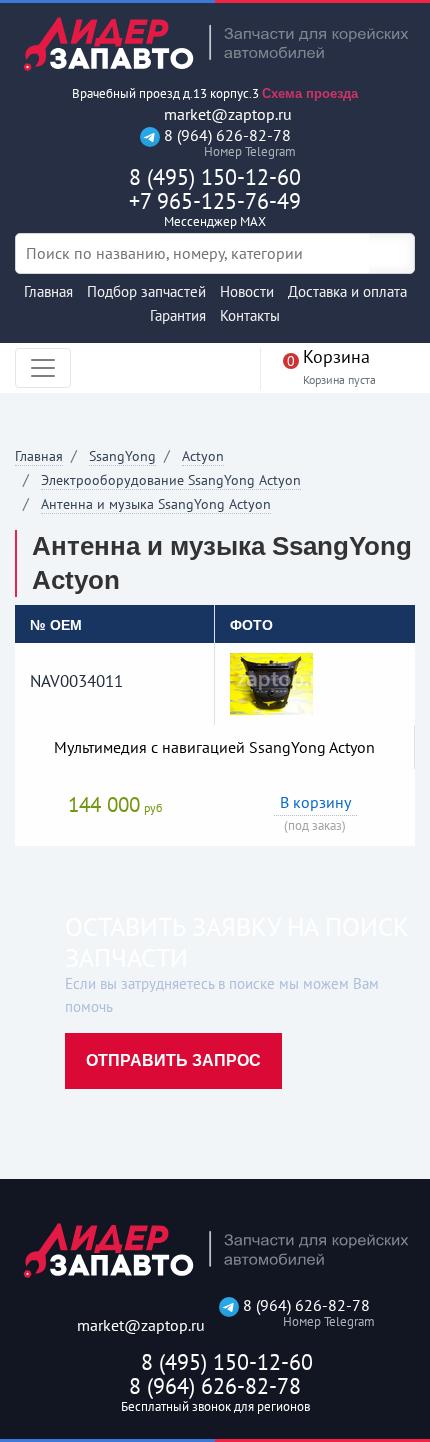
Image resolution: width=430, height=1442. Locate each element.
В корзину (315, 802)
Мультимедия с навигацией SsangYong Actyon (214, 747)
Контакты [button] (250, 315)
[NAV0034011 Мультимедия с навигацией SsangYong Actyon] (271, 682)
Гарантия (178, 315)
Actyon (203, 456)
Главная (48, 291)
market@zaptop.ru (226, 114)
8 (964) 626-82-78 (225, 143)
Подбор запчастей (146, 291)
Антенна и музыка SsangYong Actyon (156, 504)
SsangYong (122, 456)
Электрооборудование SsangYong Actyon (171, 480)
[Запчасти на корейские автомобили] (215, 43)
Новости (247, 291)
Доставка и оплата (347, 291)
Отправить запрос (173, 1060)
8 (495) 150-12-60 (215, 177)
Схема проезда (310, 93)
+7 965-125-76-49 (215, 208)
